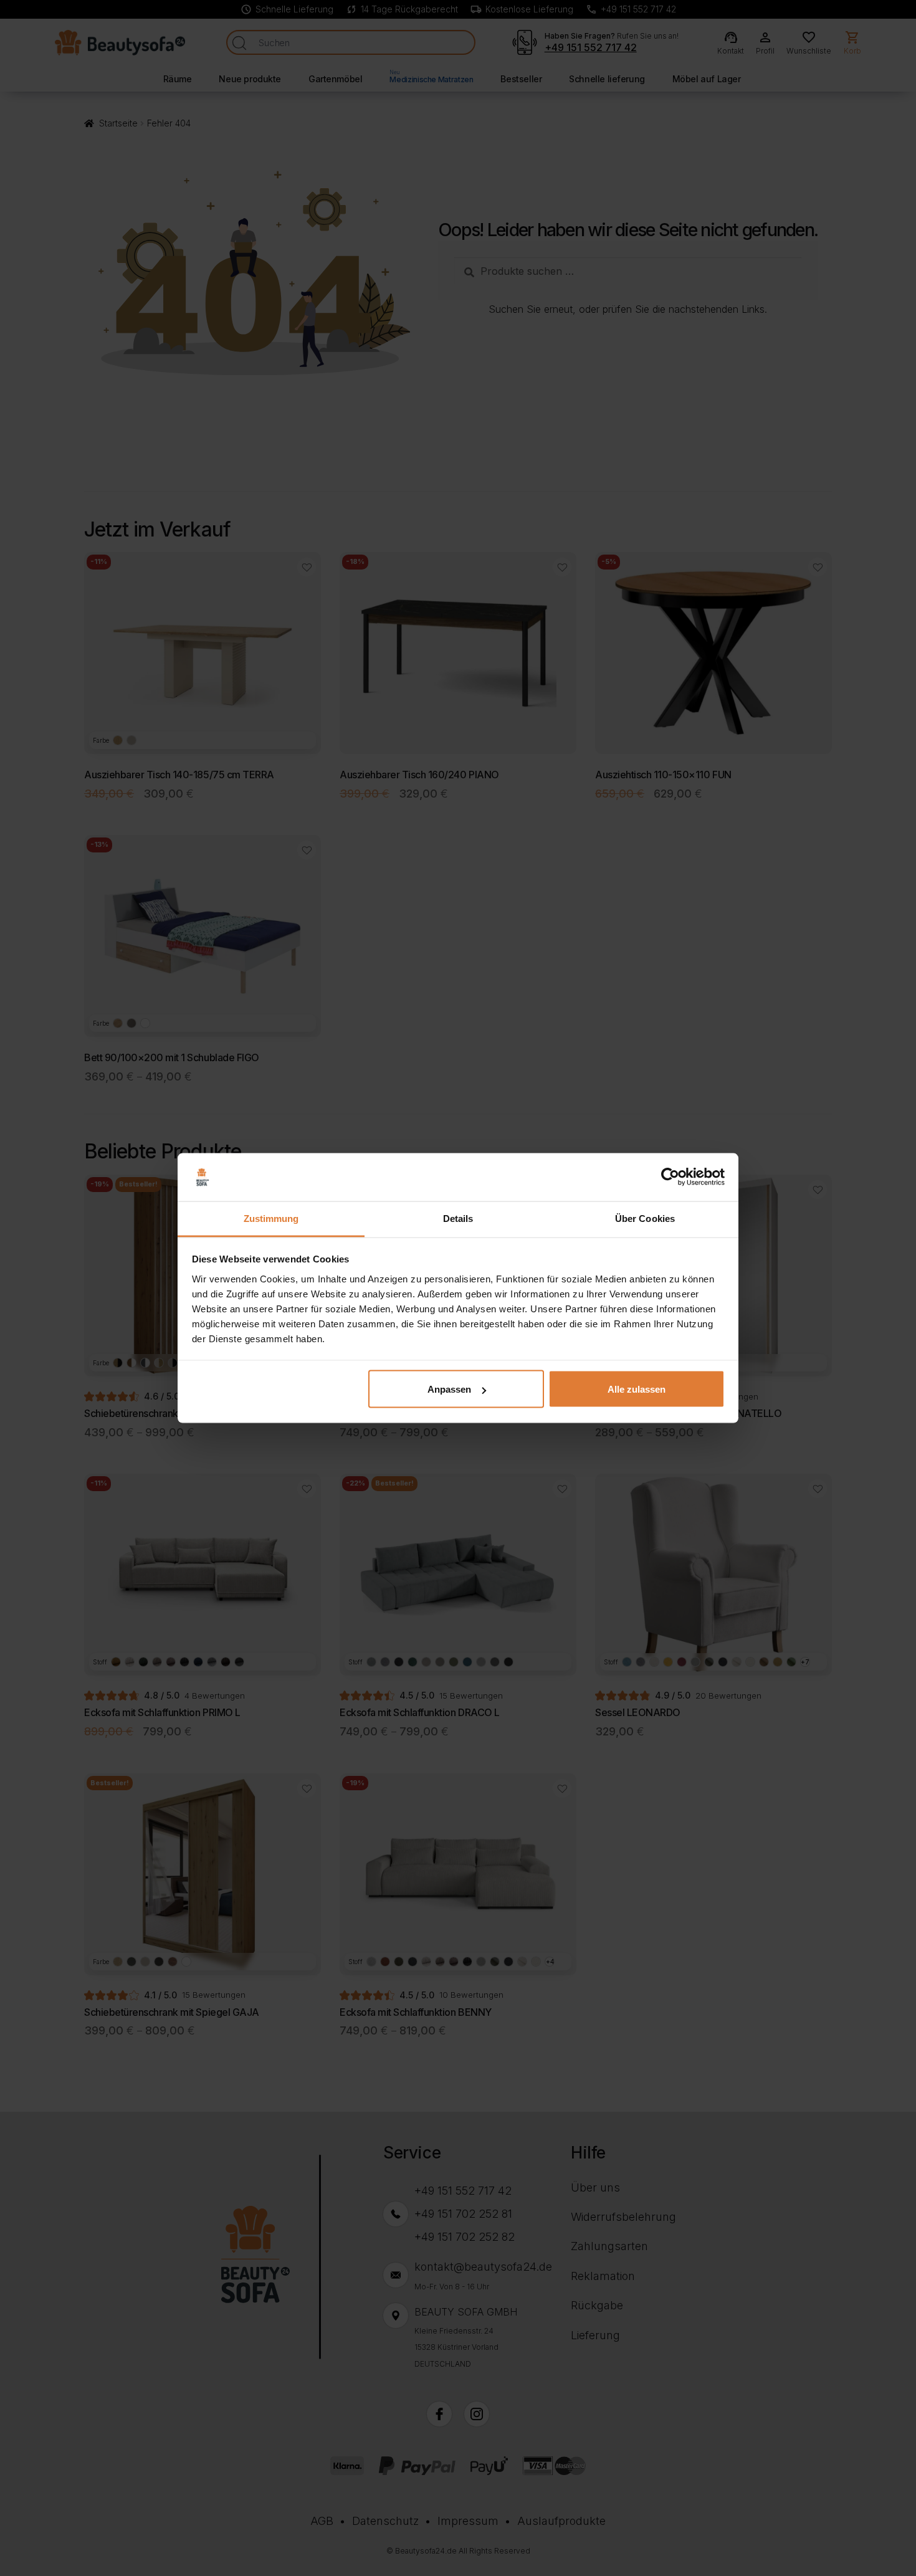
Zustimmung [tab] (271, 1218)
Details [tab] (458, 1218)
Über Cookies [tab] (645, 1218)
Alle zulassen (637, 1389)
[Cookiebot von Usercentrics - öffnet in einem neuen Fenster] (670, 1177)
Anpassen (449, 1389)
